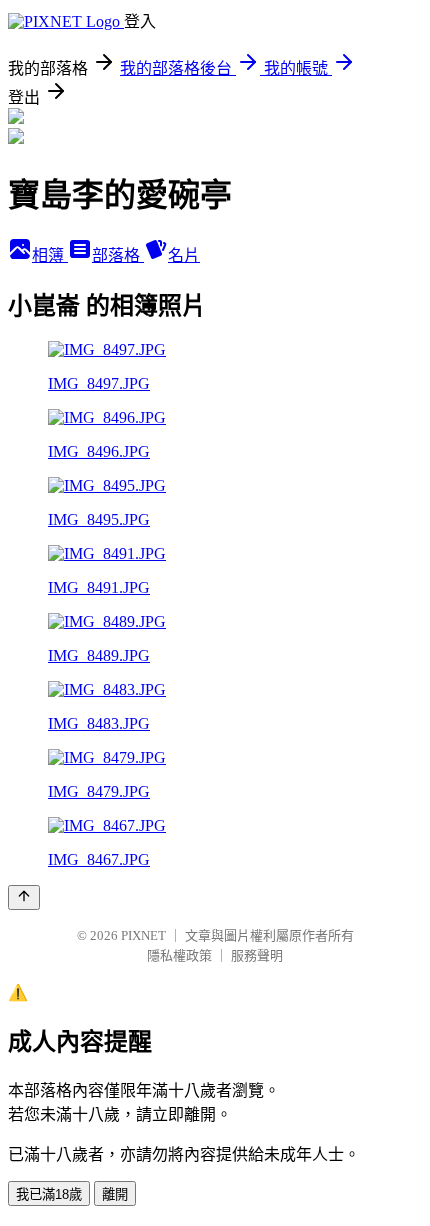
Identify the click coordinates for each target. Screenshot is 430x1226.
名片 (184, 255)
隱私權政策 (179, 955)
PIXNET (143, 935)
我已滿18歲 (49, 1194)
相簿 (50, 255)
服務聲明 (257, 955)
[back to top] (24, 897)
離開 (115, 1194)
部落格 (118, 255)
